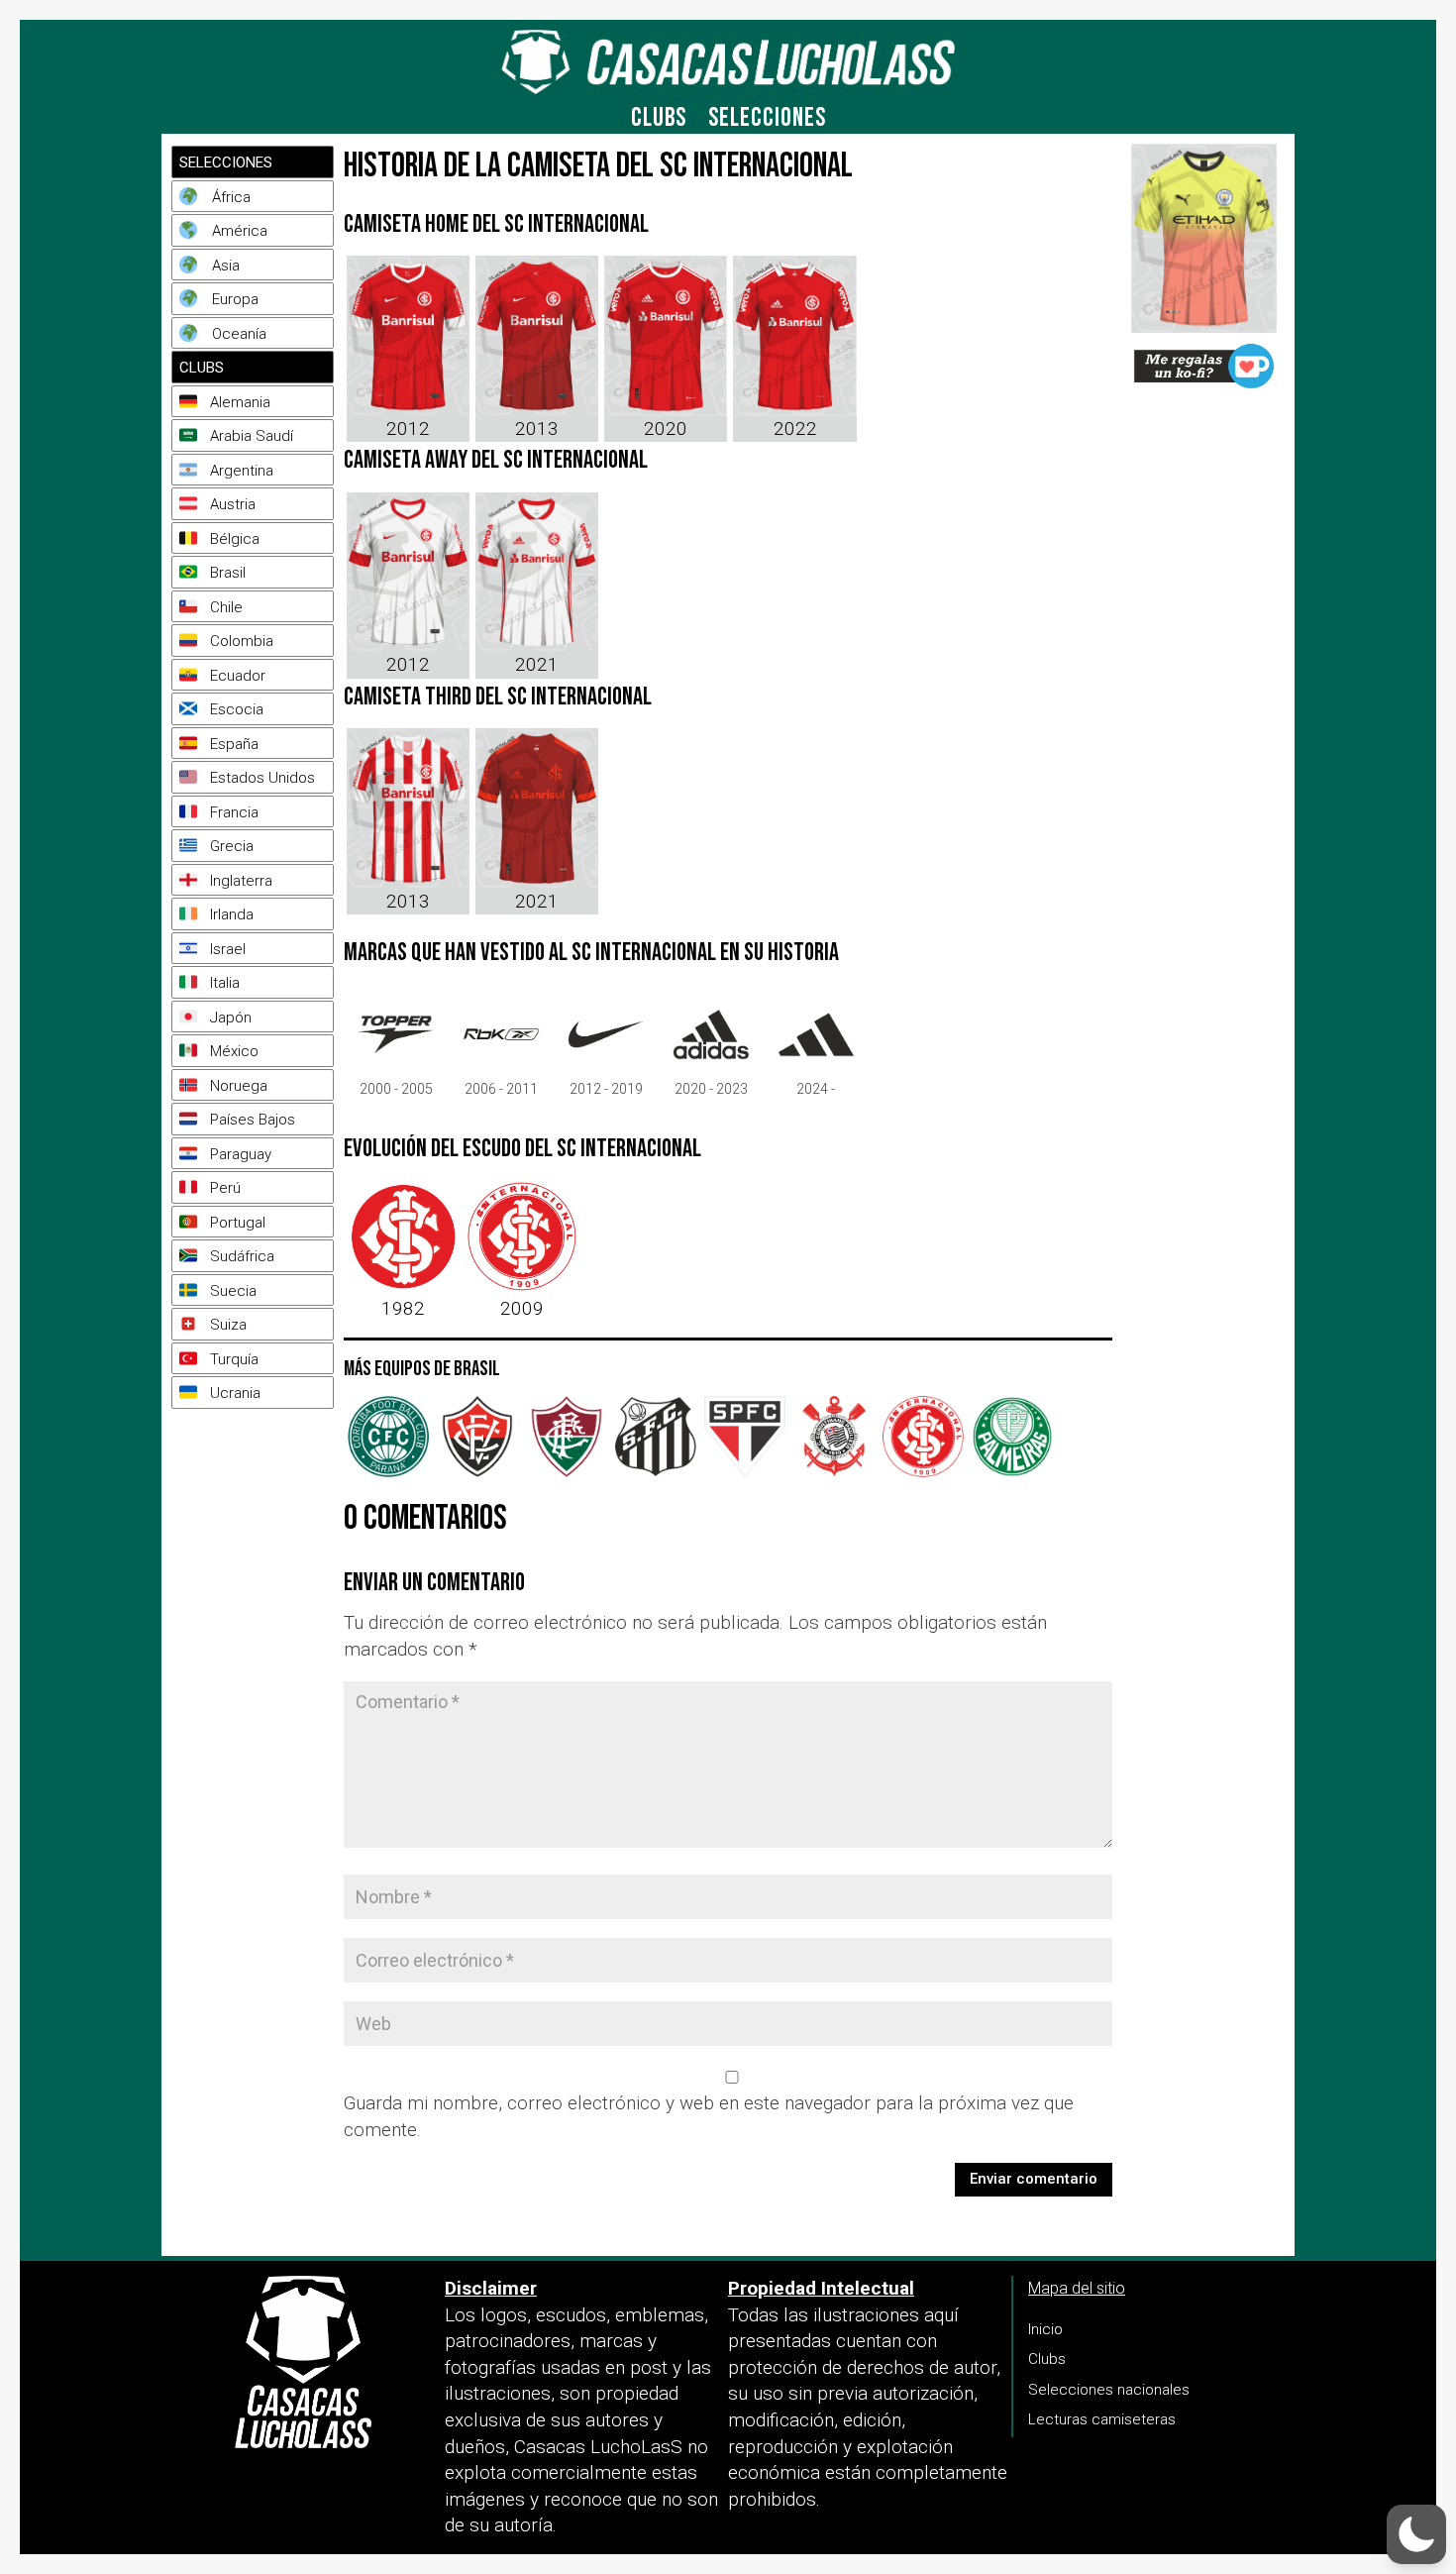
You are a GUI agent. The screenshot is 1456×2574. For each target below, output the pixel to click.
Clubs (659, 123)
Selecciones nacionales (1109, 2390)
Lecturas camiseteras (1102, 2419)
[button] (1416, 2534)
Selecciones (767, 123)
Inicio (1045, 2329)
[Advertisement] (256, 1659)
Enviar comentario (1034, 2179)
